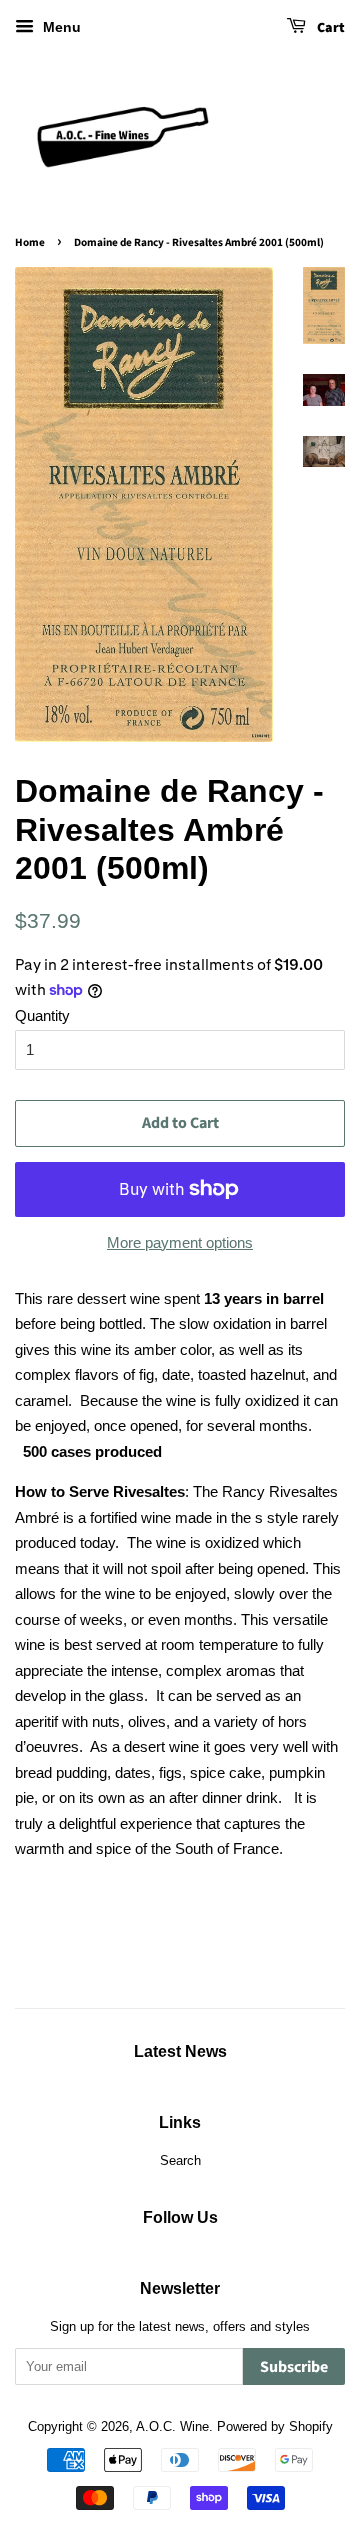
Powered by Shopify (275, 2426)
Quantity (42, 1015)
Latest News (180, 2051)
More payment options (180, 1242)
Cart (329, 28)
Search (180, 2160)
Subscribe (294, 2367)
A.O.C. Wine (172, 2426)
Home (30, 242)
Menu (60, 27)
